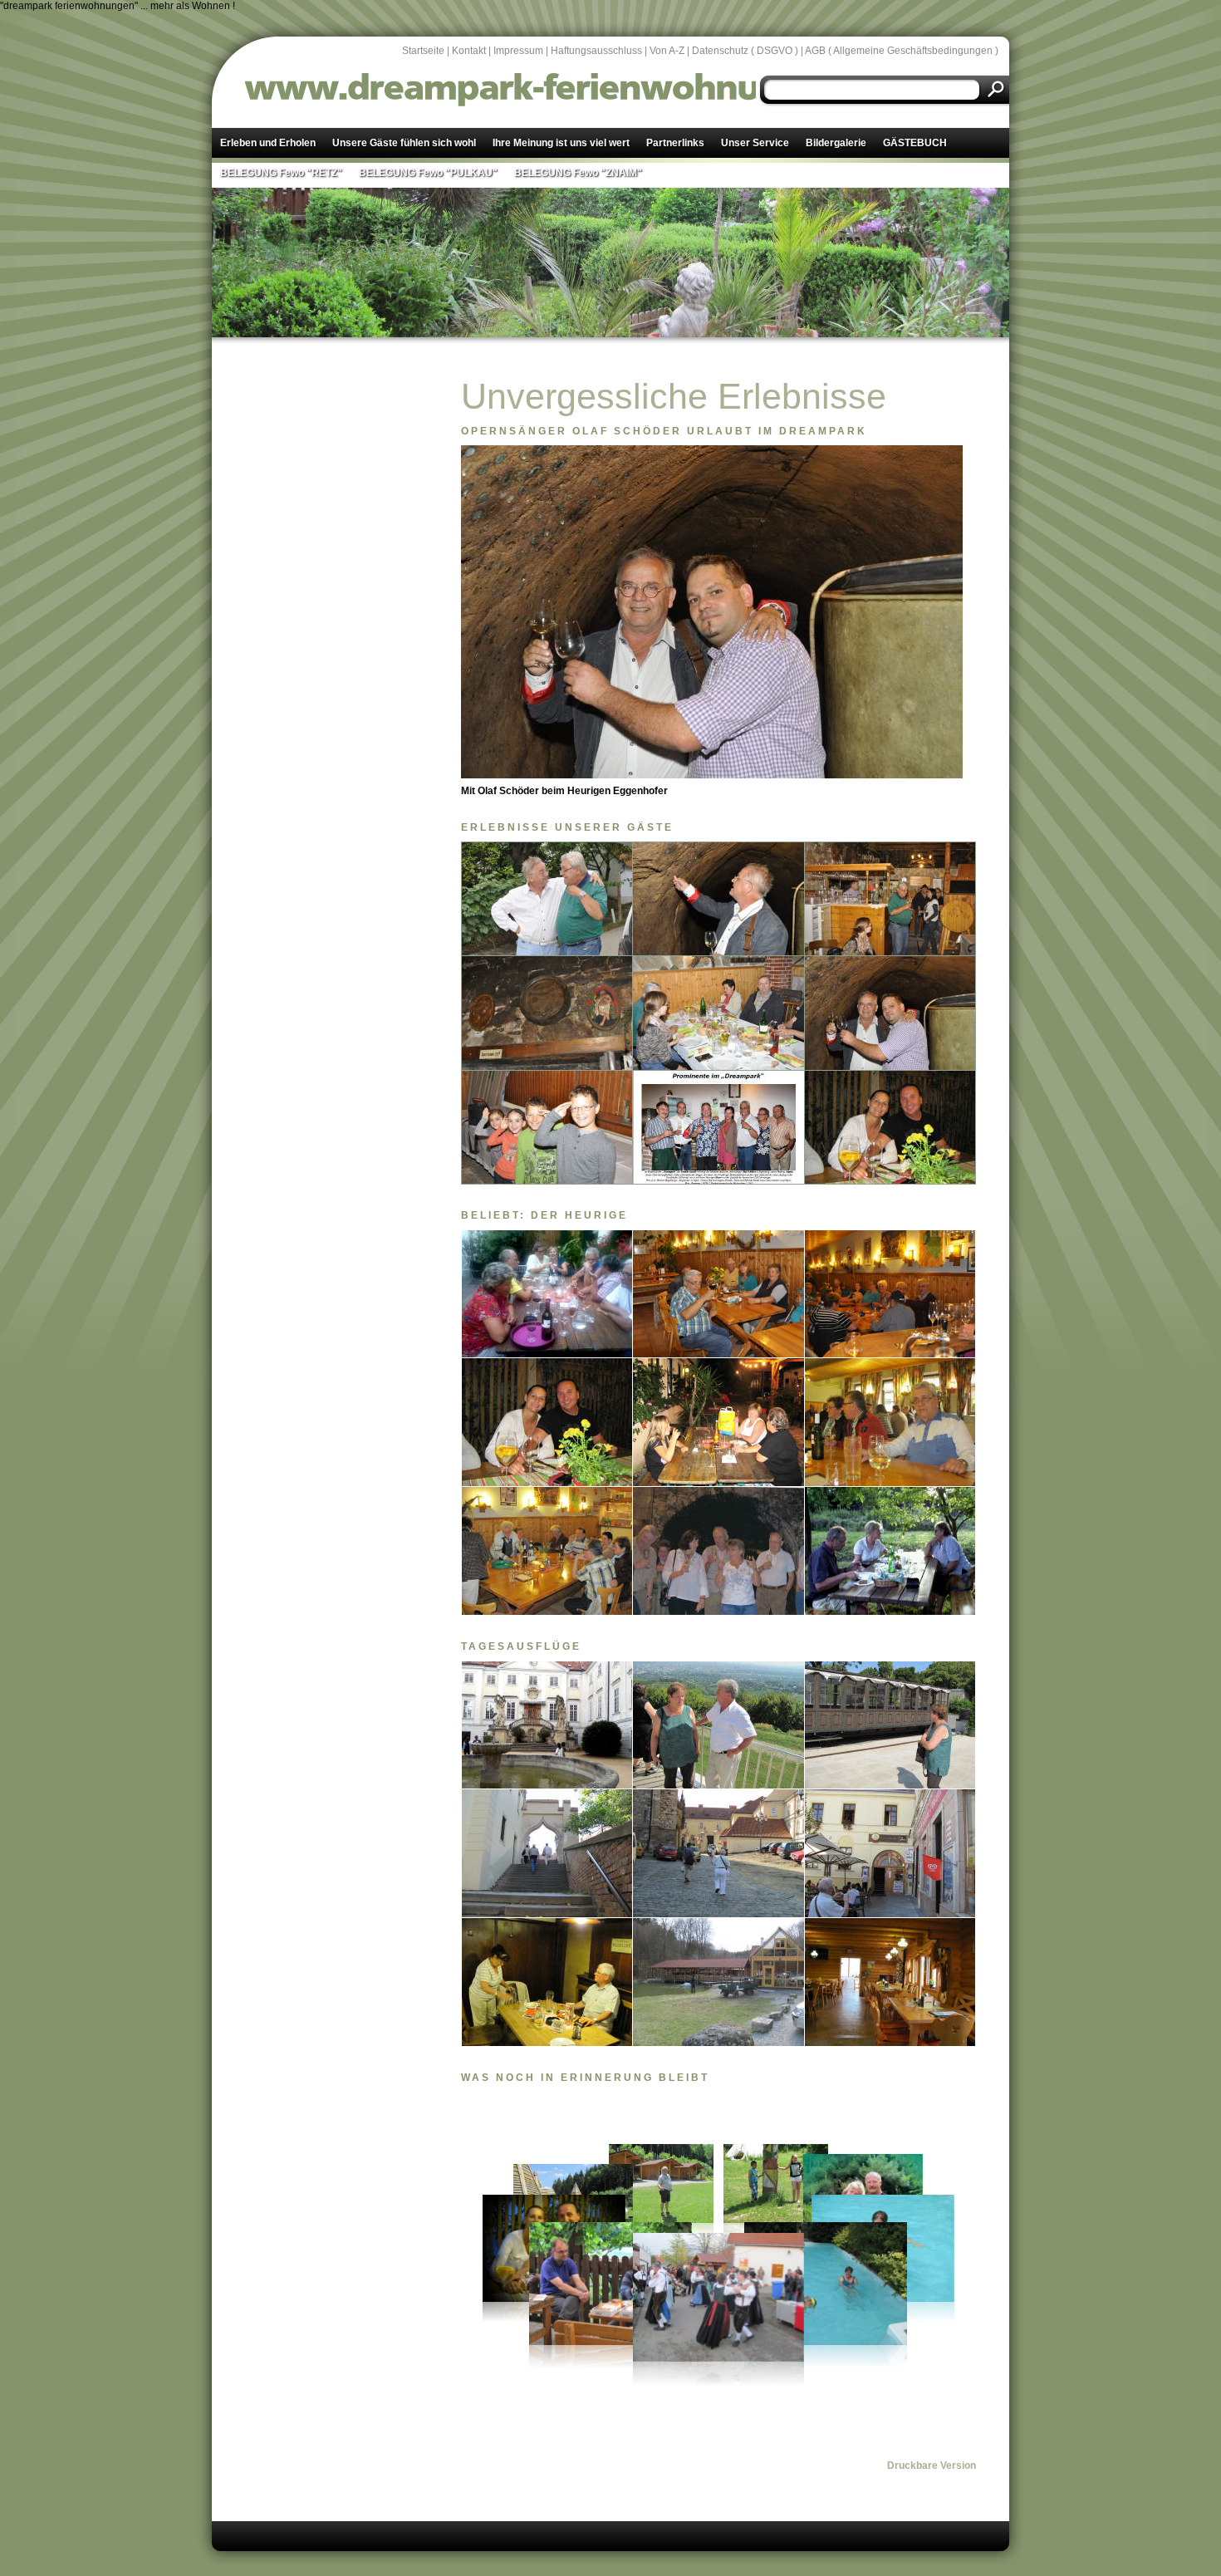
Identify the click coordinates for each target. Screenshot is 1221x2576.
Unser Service (755, 143)
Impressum (518, 51)
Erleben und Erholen (268, 143)
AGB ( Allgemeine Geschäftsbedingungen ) (902, 51)
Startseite (423, 51)
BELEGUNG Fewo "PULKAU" (428, 173)
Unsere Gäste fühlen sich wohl (404, 143)
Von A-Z (667, 51)
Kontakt (469, 51)
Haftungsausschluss (596, 51)
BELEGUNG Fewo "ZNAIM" (578, 173)
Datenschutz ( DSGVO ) (745, 51)
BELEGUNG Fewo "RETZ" (281, 173)
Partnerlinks (675, 143)
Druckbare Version (932, 2466)
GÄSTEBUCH (915, 143)
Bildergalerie (836, 143)
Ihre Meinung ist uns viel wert (561, 143)
